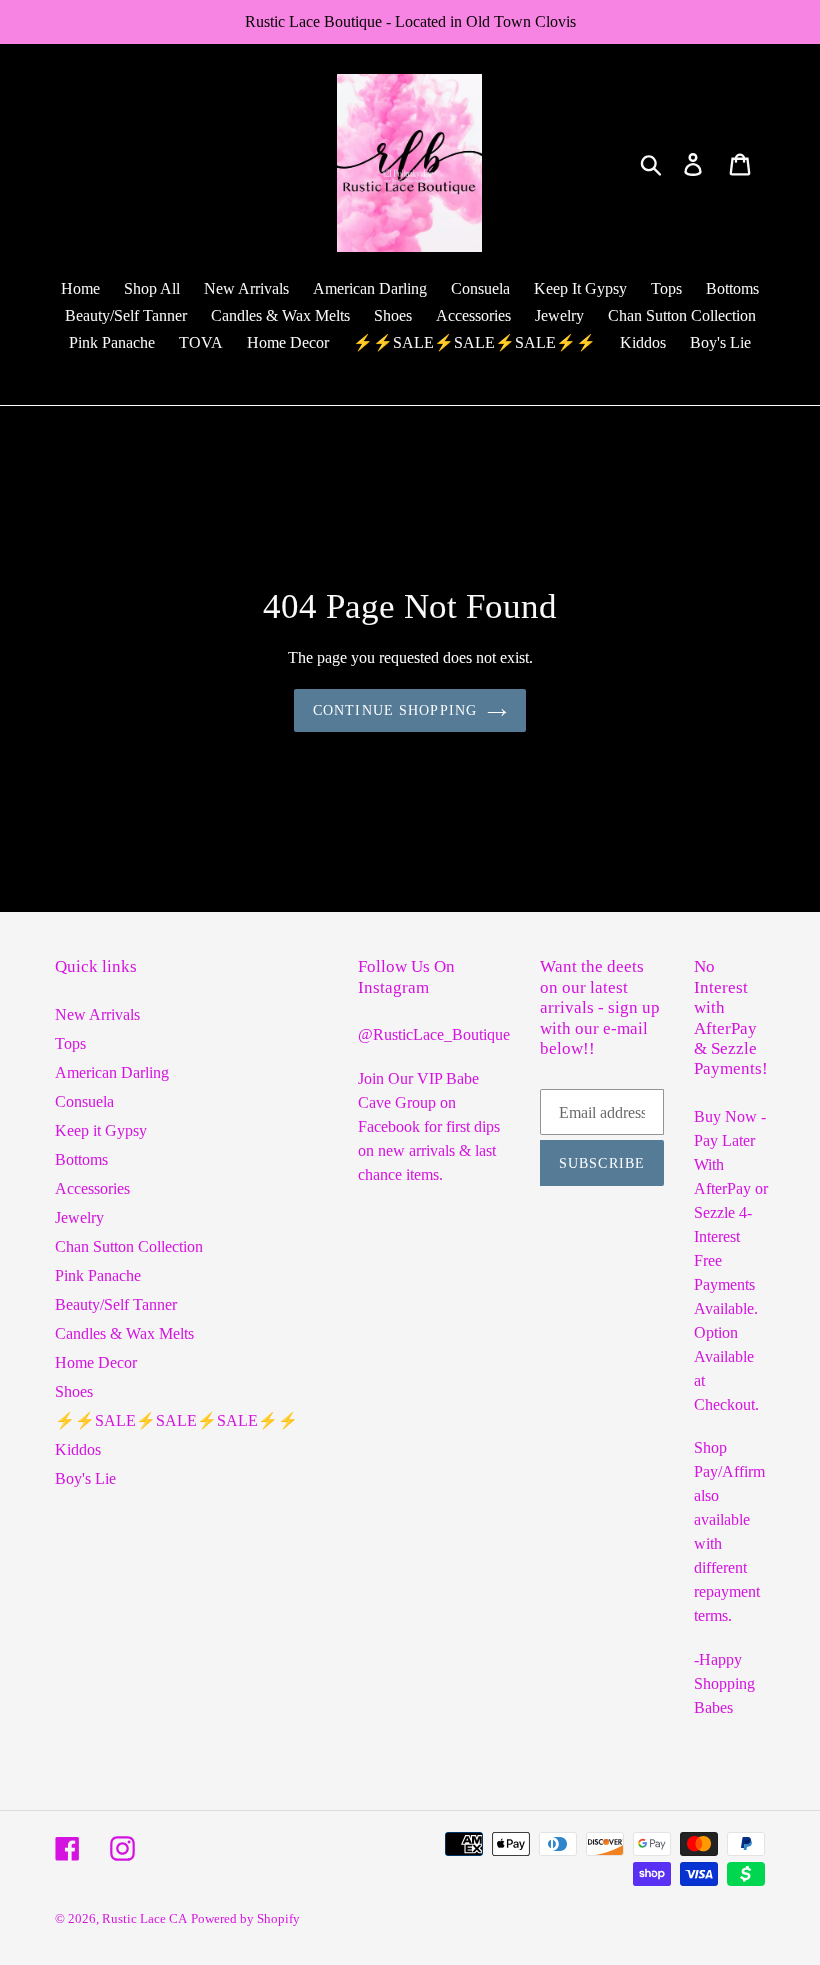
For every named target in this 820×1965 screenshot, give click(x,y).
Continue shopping (395, 710)
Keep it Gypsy (101, 1130)
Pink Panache (98, 1275)
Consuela (84, 1101)
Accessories (92, 1188)
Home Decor (96, 1362)
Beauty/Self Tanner (116, 1304)
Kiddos (78, 1449)
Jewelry (79, 1217)
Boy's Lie (85, 1478)
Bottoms (81, 1159)
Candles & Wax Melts (124, 1333)
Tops (70, 1043)
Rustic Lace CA (144, 1918)
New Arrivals (97, 1014)
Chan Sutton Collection (129, 1246)
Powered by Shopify (245, 1918)
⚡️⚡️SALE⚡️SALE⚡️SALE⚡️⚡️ (176, 1420)
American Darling (112, 1072)
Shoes (74, 1391)
